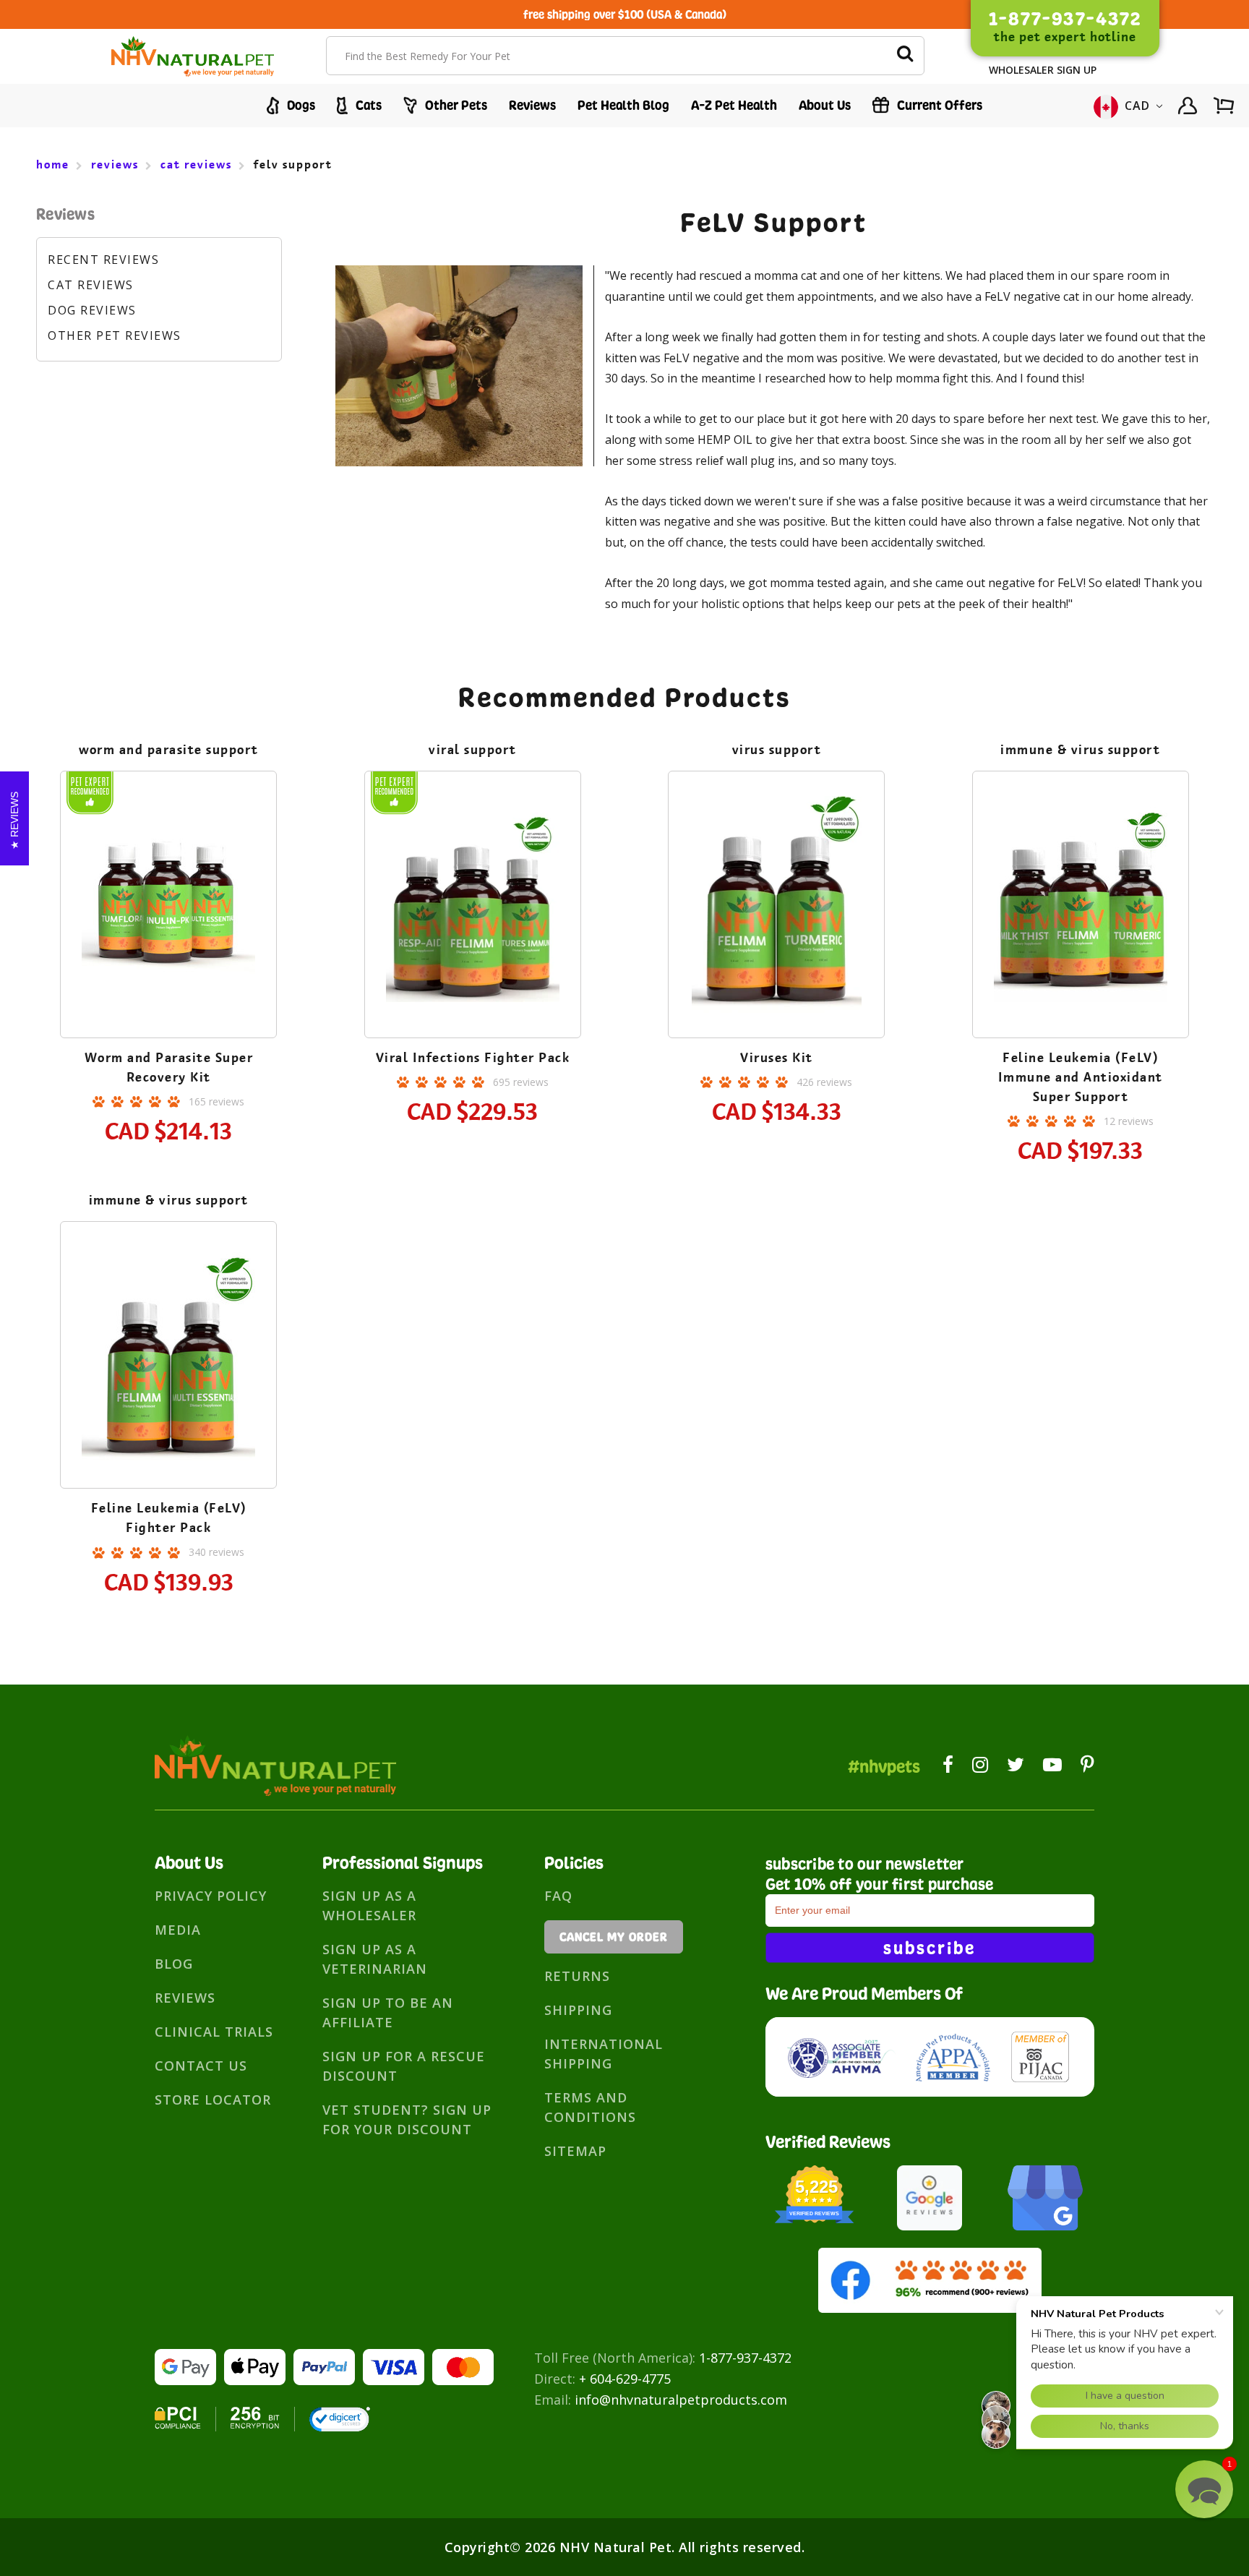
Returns (577, 1976)
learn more (169, 907)
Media (178, 1930)
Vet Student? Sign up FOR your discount (407, 2119)
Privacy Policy (211, 1896)
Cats (367, 105)
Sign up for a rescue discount (404, 2066)
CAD (1138, 106)
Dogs (300, 105)
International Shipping (604, 2054)
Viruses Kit (777, 1058)
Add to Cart (168, 947)
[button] (1204, 2489)
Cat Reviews (91, 285)
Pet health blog (623, 105)
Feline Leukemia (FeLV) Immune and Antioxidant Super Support (1081, 1077)
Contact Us (201, 2066)
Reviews (532, 105)
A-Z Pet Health (734, 105)
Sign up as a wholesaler (369, 1905)
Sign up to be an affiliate (388, 2012)
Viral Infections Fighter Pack (473, 1058)
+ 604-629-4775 (625, 2379)
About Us (825, 105)
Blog (174, 1964)
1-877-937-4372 (745, 2358)
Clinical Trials (214, 2032)
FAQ (558, 1896)
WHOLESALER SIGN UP (1043, 70)
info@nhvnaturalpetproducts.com (681, 2400)
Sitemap (575, 2151)
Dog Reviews (92, 310)
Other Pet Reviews (115, 335)
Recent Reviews (103, 260)
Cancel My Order (614, 1937)
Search (905, 56)
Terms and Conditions (590, 2107)
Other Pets (455, 105)
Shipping (578, 2010)
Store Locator (213, 2100)
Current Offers (938, 105)
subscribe (930, 1948)
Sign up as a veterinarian (375, 1959)
